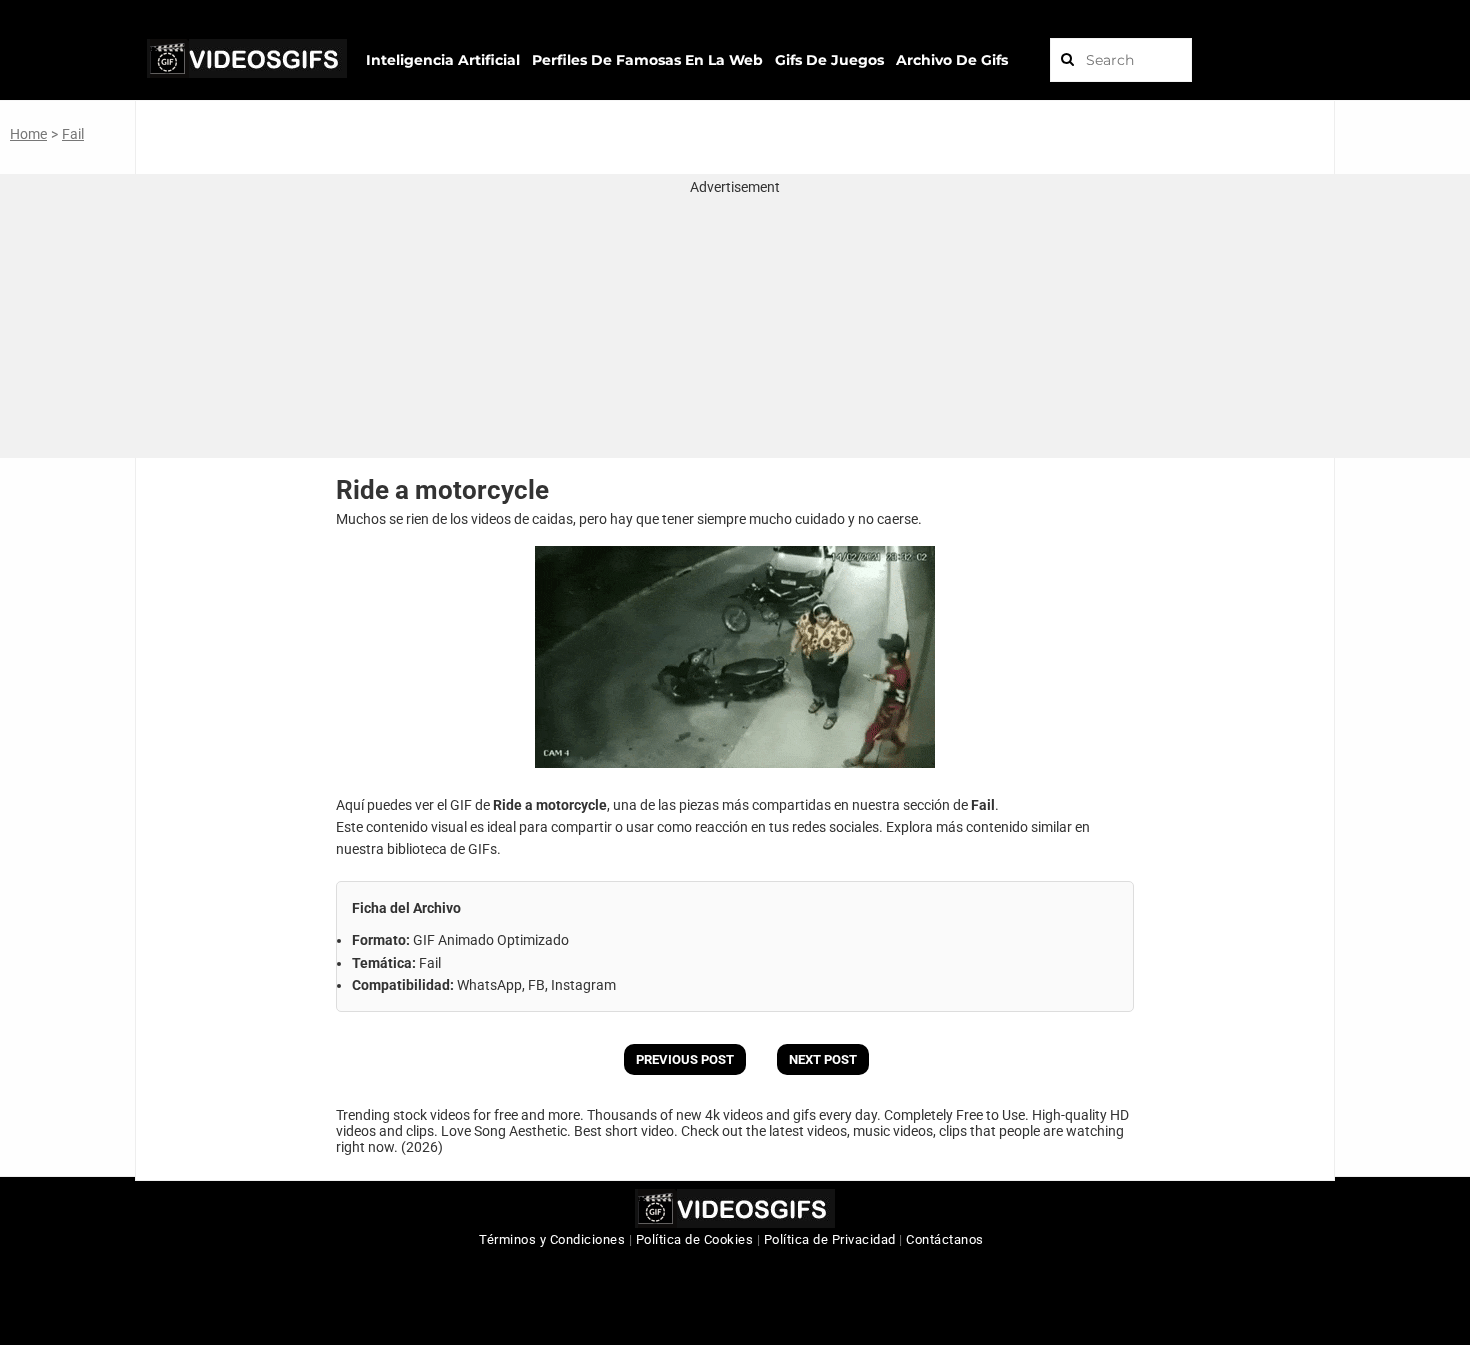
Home (28, 134)
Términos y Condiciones (552, 1239)
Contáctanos (945, 1239)
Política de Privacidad (830, 1239)
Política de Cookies (695, 1239)
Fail (73, 134)
